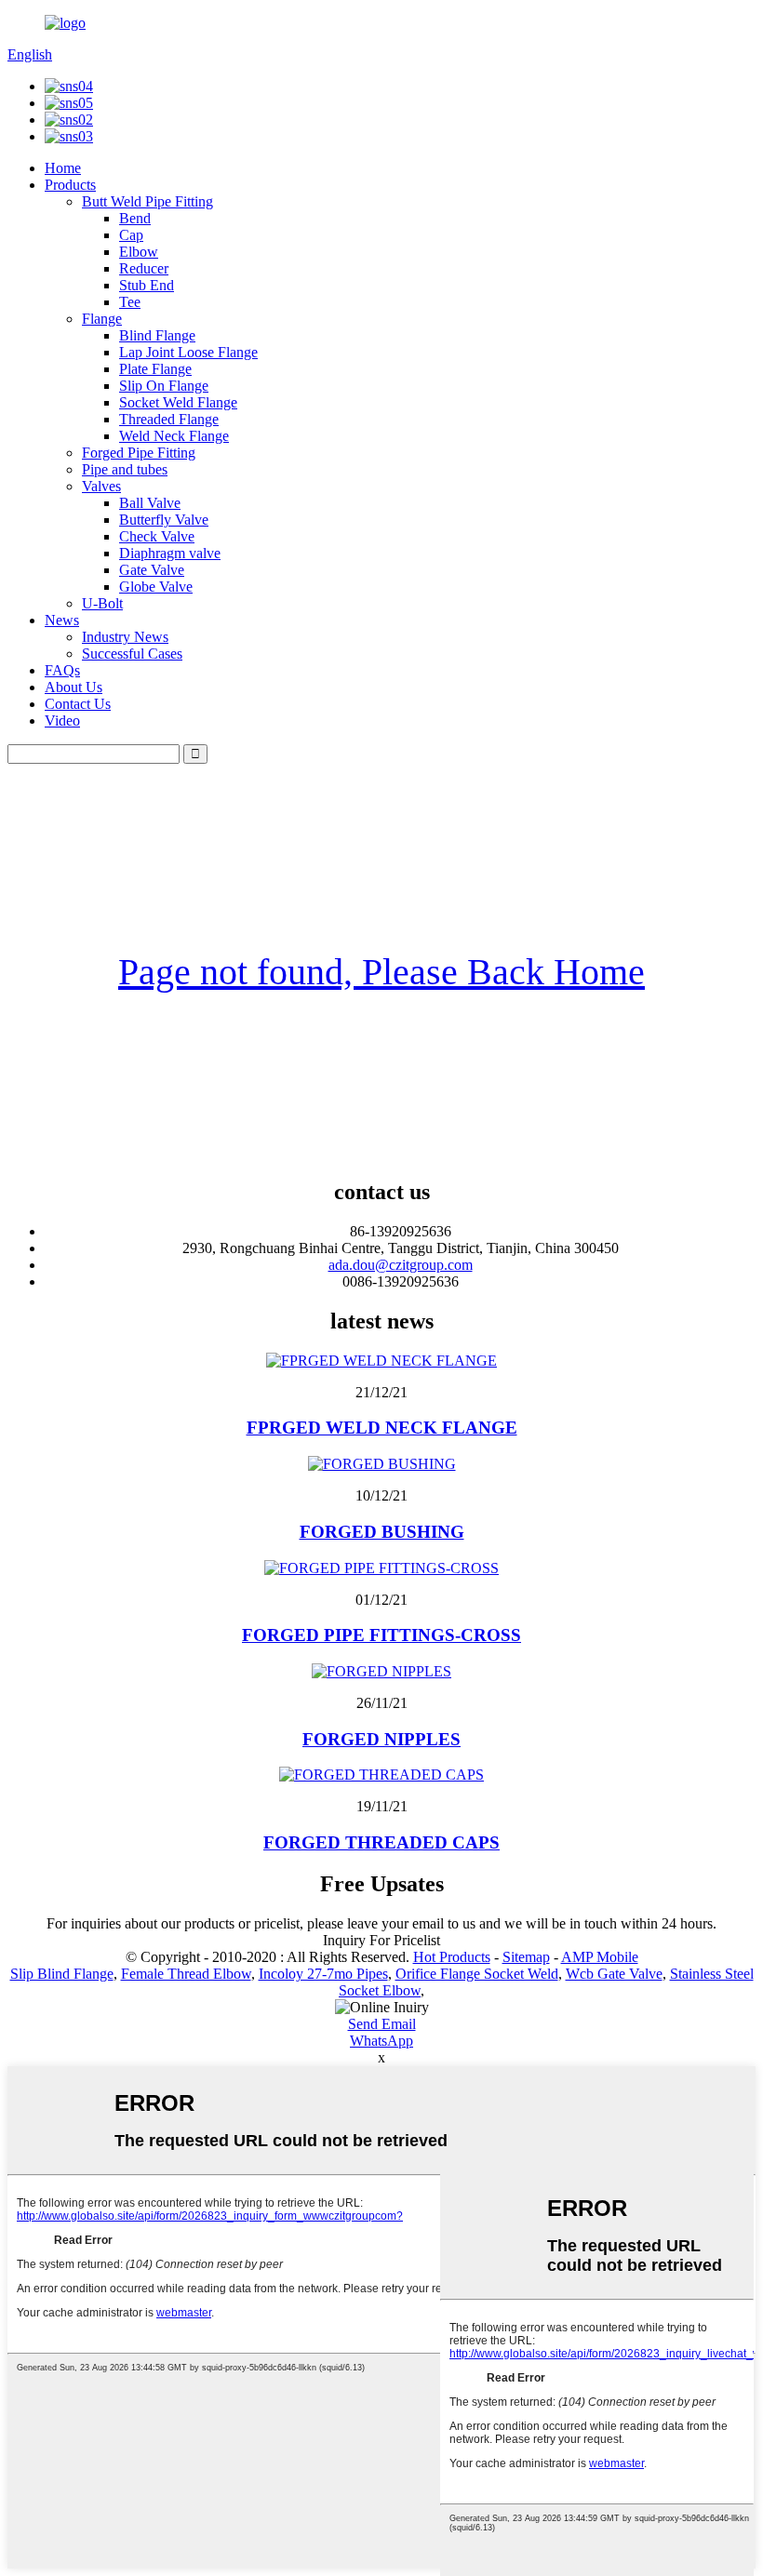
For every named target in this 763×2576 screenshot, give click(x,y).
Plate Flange (155, 369)
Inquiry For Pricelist (381, 1940)
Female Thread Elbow (186, 1974)
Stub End (147, 285)
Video (62, 721)
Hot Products (452, 1957)
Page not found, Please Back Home (381, 972)
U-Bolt (102, 603)
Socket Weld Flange (178, 402)
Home (63, 168)
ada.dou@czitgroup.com (401, 1265)
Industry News (125, 637)
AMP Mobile (600, 1957)
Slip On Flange (164, 386)
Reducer (144, 268)
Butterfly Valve (164, 520)
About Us (74, 687)
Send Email (382, 2024)
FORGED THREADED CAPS (381, 1842)
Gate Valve (152, 570)
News (62, 620)
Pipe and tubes (125, 469)
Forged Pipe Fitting (139, 453)
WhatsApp (381, 2041)
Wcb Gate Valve (614, 1974)
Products (70, 185)
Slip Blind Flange (62, 1974)
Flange (102, 319)
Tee (130, 302)
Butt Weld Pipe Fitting (147, 201)
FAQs (62, 670)
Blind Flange (157, 335)
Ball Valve (150, 503)
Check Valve (157, 536)
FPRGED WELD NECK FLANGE (382, 1428)
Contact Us (78, 704)
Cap (131, 235)
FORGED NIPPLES (381, 1739)
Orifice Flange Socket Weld (477, 1974)
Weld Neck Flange (174, 436)
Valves (101, 486)
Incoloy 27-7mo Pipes (323, 1974)
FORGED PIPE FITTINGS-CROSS (381, 1635)
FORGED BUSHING (382, 1532)
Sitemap (526, 1957)
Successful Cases (132, 654)
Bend (135, 218)
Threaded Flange (169, 419)
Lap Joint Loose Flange (188, 352)
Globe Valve (156, 587)
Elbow (139, 252)
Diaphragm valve (170, 553)
